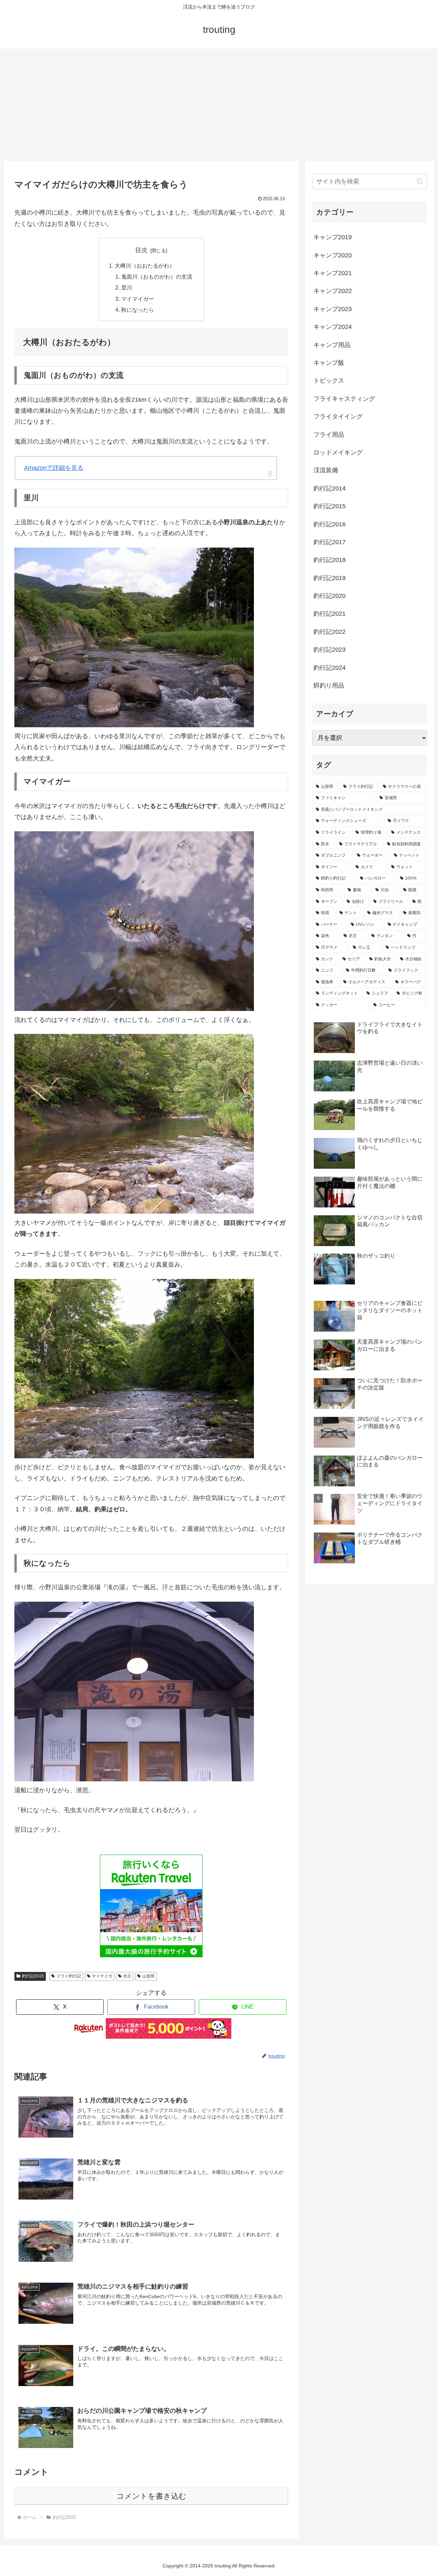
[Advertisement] (219, 105)
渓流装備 (326, 470)
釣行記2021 (330, 614)
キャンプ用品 (332, 345)
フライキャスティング (344, 399)
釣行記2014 (330, 488)
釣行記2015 (33, 1976)
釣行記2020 (330, 596)
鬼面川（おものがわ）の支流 (157, 277)
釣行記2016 (330, 524)
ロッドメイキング (338, 452)
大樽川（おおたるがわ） (145, 266)
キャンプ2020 (333, 255)
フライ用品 (329, 435)
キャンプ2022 (333, 291)
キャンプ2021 (333, 273)
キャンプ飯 (329, 363)
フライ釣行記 (69, 1976)
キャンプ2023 (333, 309)
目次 (141, 250)
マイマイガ (102, 1976)
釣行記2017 (330, 542)
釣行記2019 (330, 578)
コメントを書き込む (151, 2496)
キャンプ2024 (333, 327)
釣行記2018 (330, 560)
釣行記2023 (330, 650)
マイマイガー (138, 299)
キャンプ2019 (333, 237)
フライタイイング (338, 416)
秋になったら (138, 310)
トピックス (329, 381)
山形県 (149, 1976)
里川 (127, 287)
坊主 (127, 1976)
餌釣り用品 (329, 685)
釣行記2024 (330, 668)
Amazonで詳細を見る (54, 468)
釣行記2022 (330, 632)
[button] (420, 182)
